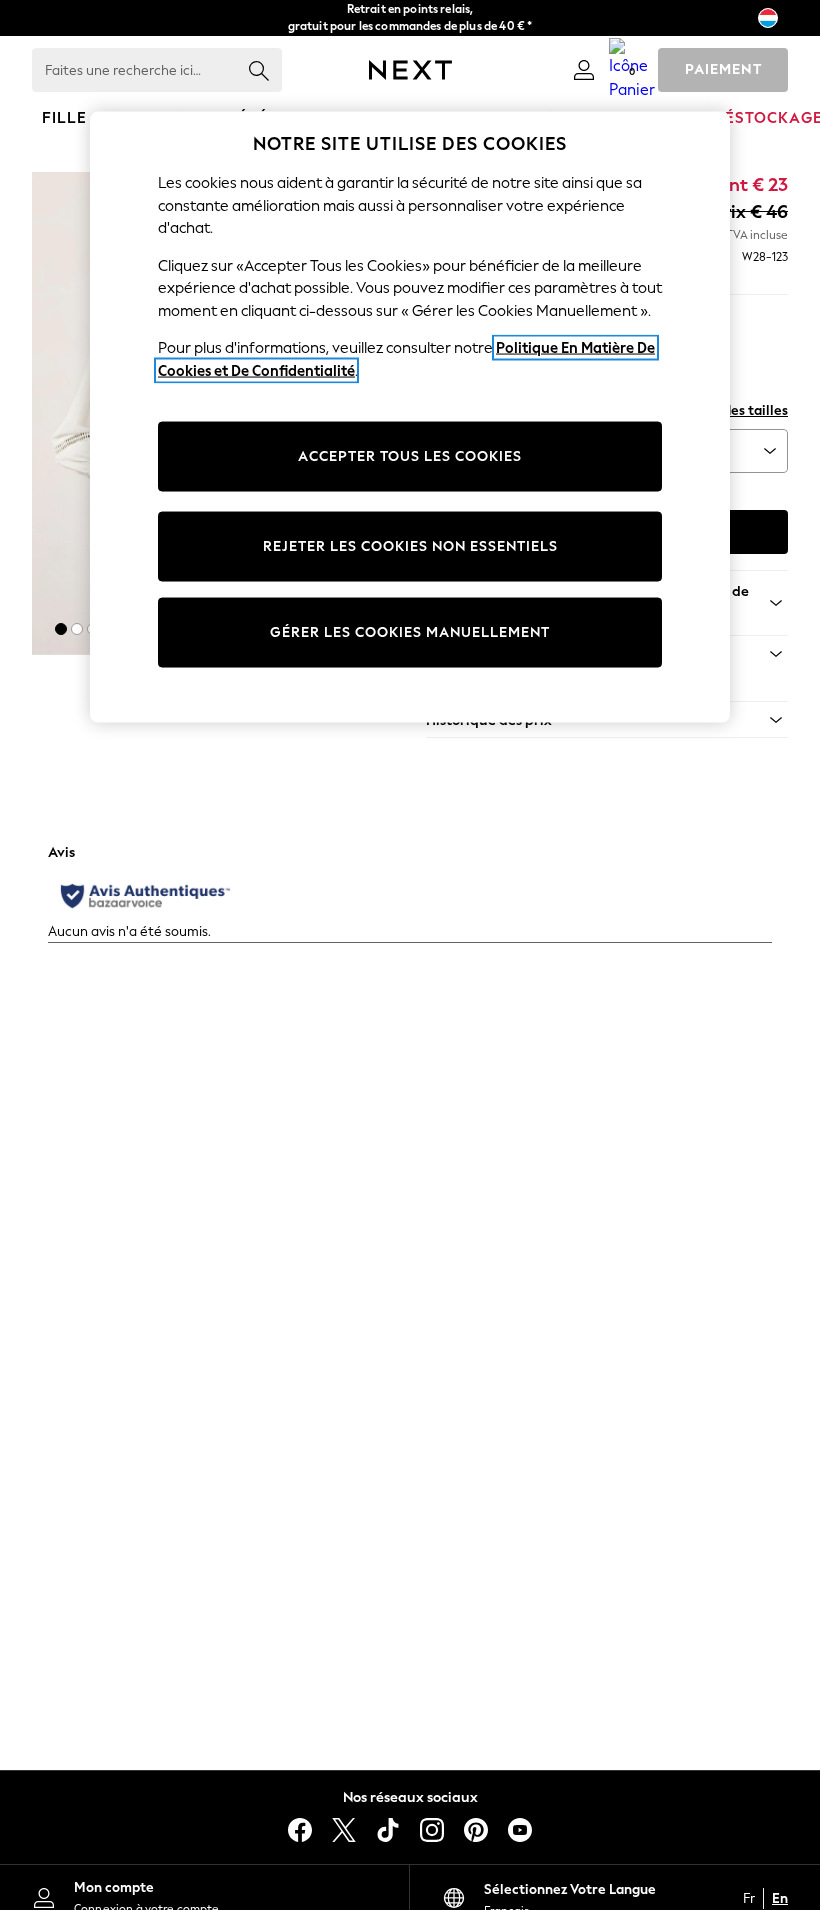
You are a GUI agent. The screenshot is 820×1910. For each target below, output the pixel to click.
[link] (584, 70)
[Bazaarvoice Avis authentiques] (145, 896)
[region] (410, 417)
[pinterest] (476, 1830)
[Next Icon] (410, 70)
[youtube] (520, 1830)
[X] (344, 1830)
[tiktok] (388, 1830)
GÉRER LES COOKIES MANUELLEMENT (410, 632)
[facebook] (300, 1830)
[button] (61, 629)
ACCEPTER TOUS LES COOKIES (410, 456)
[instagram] (432, 1830)
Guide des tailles (735, 410)
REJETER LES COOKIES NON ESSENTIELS (410, 546)
